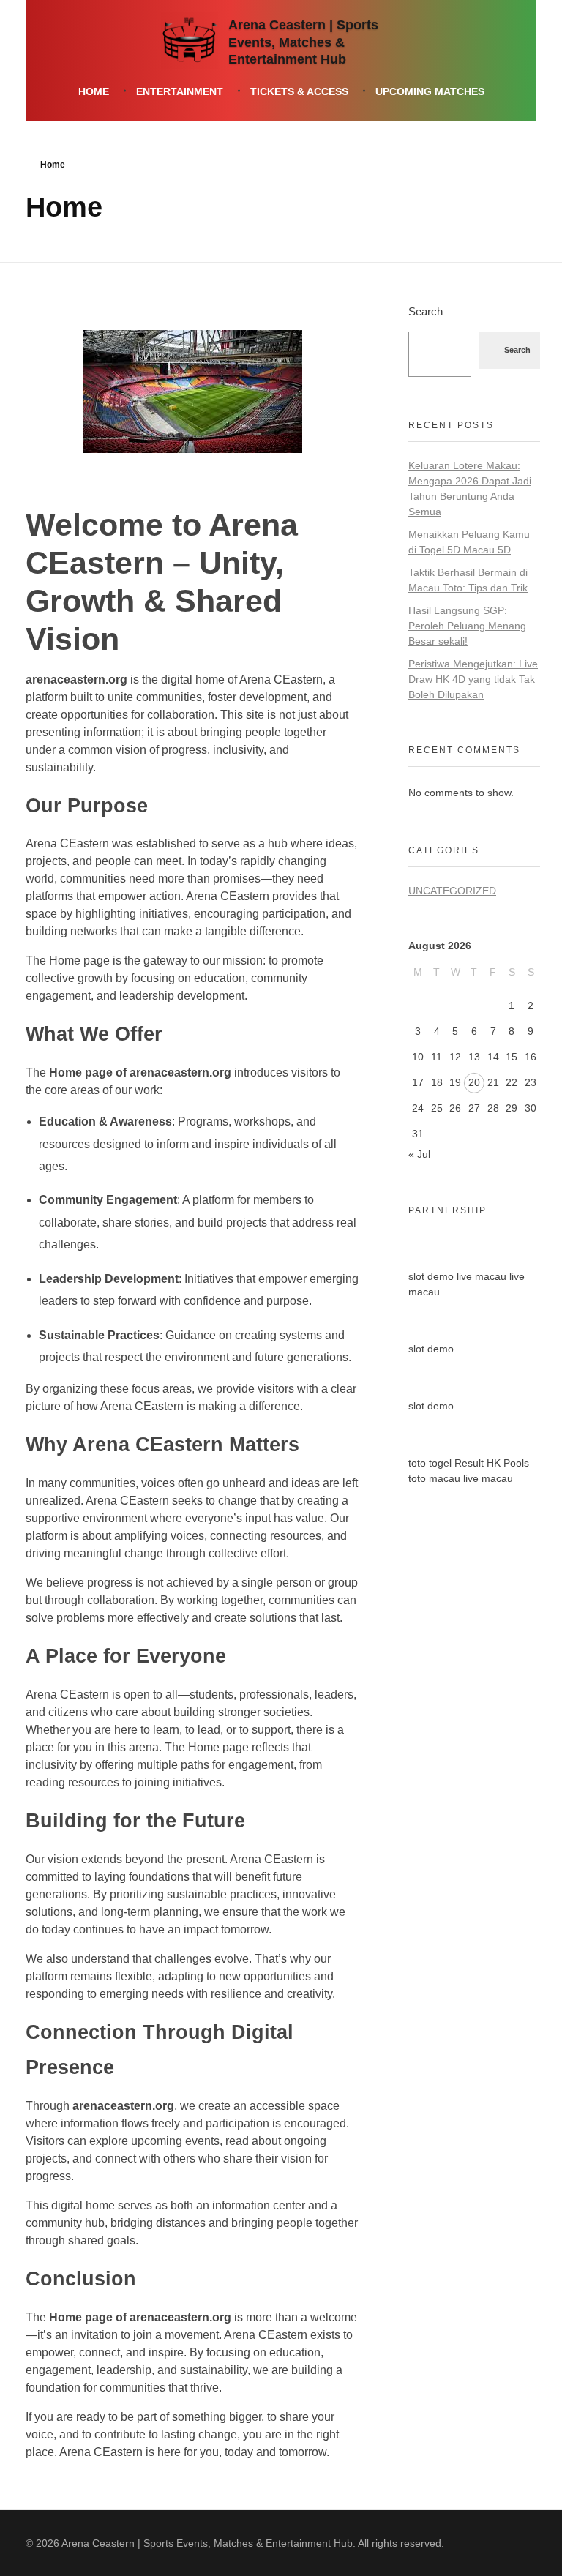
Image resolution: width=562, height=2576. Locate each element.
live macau (482, 1276)
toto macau (434, 1478)
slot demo (431, 1276)
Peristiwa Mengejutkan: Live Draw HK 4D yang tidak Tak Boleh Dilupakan (473, 679)
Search (426, 311)
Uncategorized (452, 891)
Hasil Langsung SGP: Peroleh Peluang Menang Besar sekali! (467, 626)
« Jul (419, 1154)
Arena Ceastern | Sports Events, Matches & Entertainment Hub (303, 43)
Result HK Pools (492, 1463)
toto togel (430, 1463)
